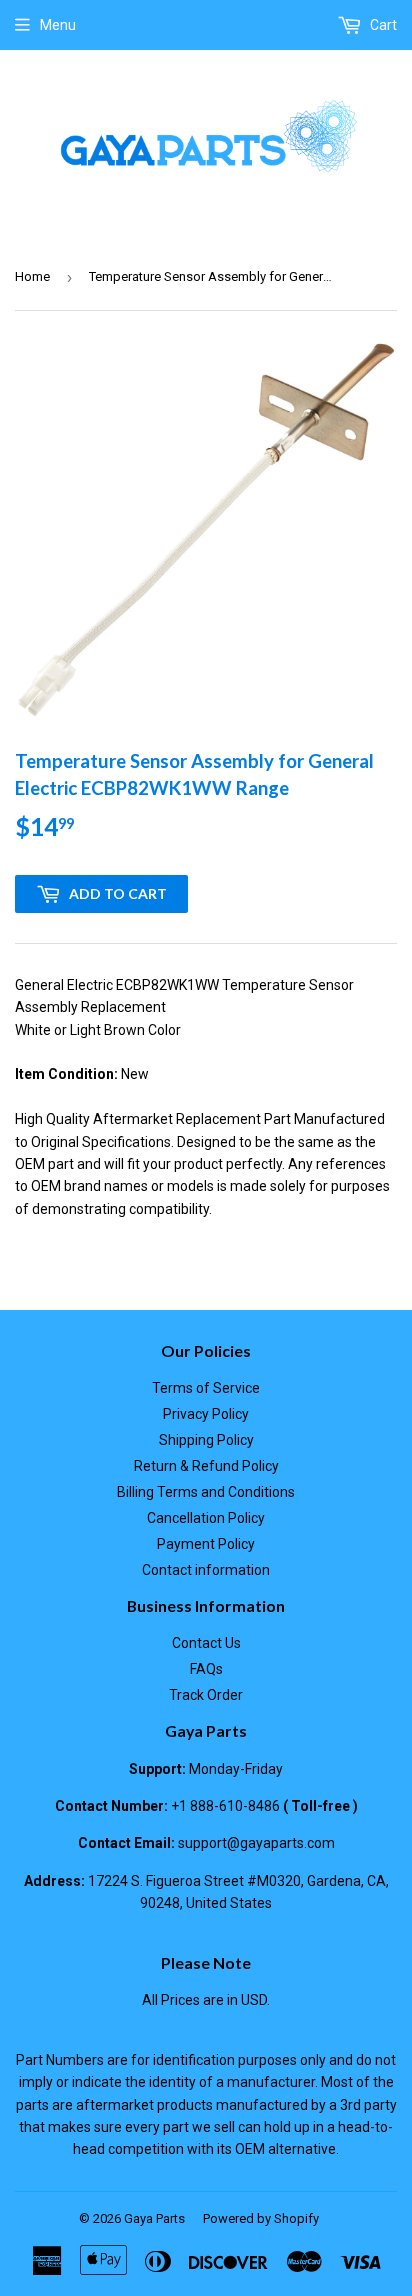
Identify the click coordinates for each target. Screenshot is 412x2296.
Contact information (206, 1570)
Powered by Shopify (261, 2218)
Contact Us (206, 1643)
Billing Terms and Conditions (206, 1492)
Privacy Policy (206, 1414)
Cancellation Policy (206, 1518)
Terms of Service (206, 1388)
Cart (382, 25)
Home (32, 276)
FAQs (206, 1669)
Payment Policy (206, 1544)
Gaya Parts (154, 2218)
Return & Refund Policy (206, 1466)
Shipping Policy (206, 1440)
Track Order (206, 1695)
